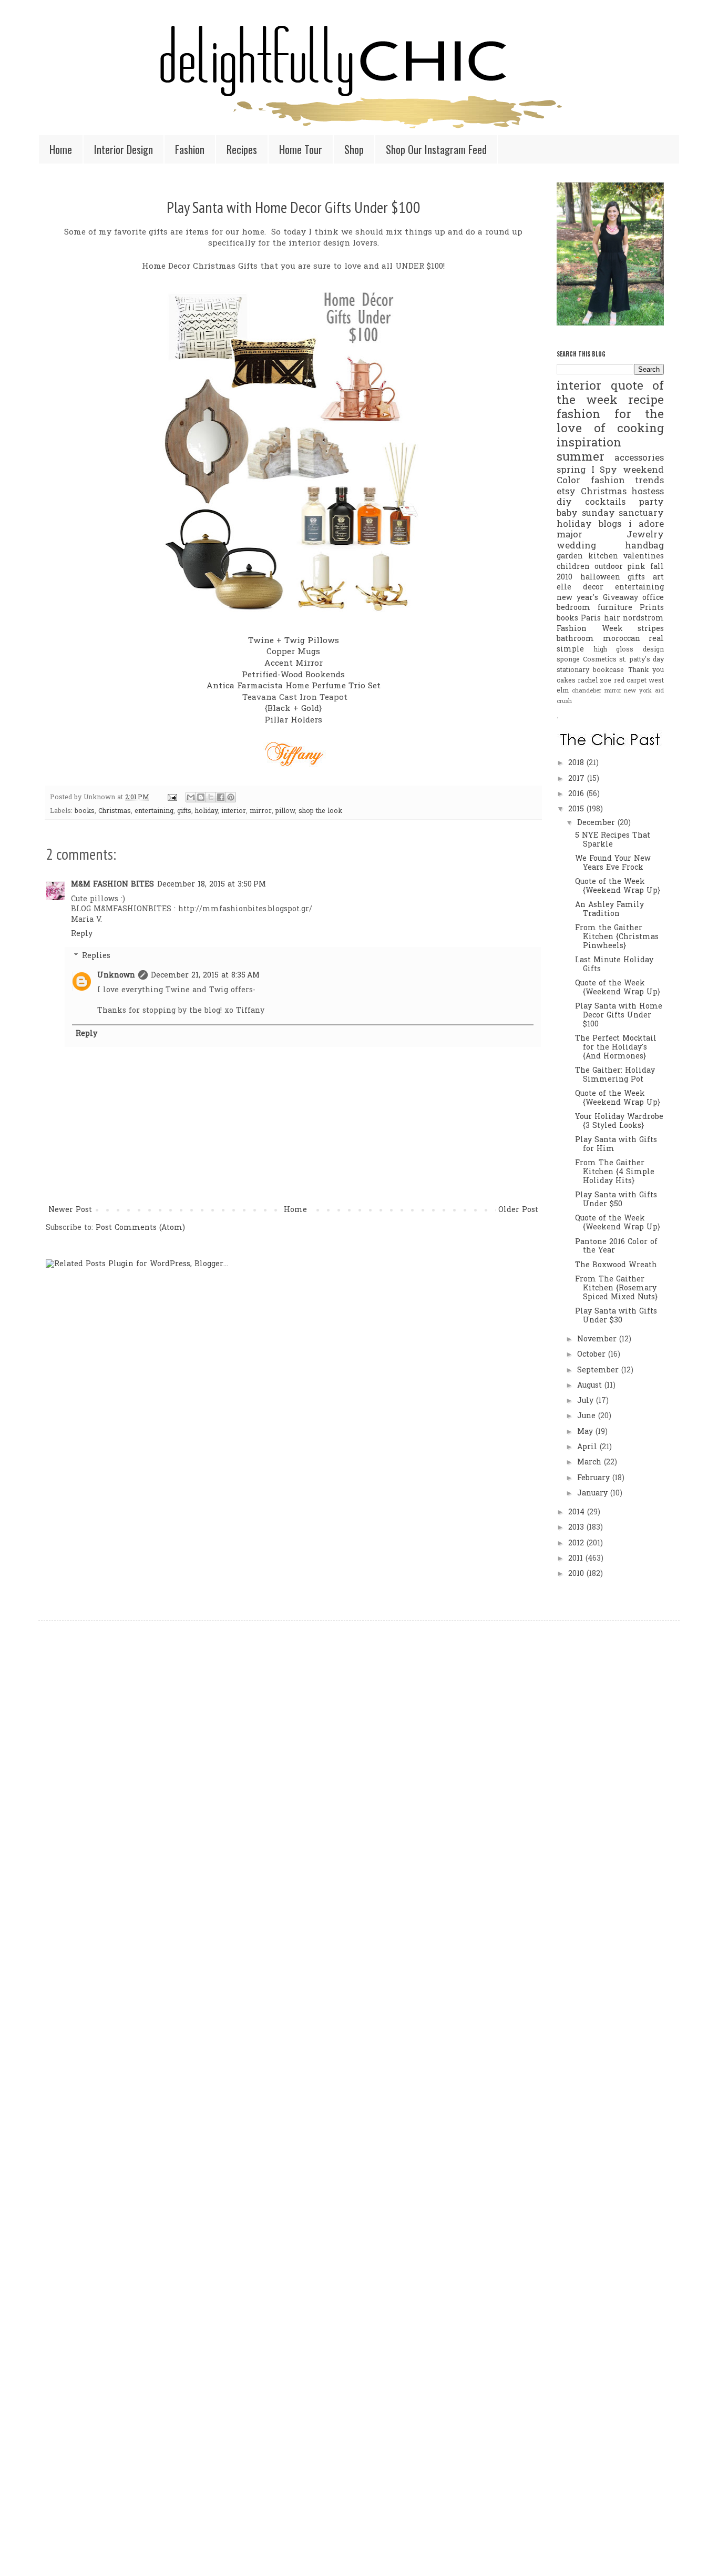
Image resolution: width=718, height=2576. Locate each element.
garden (570, 557)
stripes (651, 629)
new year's (577, 598)
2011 (577, 1559)
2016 (577, 794)
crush (564, 701)
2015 (577, 810)
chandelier (587, 691)
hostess (648, 492)
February (595, 1478)
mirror (261, 811)
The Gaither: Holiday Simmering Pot (615, 1075)
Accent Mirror (294, 664)
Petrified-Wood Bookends (293, 675)
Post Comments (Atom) (140, 1228)
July (587, 1401)
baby (567, 514)
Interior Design (124, 149)
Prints (652, 608)
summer (581, 458)
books (85, 811)
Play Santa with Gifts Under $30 (616, 1316)
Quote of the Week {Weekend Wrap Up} (618, 887)
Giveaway (620, 598)
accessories (639, 459)
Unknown (116, 976)
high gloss (614, 650)
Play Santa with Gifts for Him (616, 1145)
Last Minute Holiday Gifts (614, 965)
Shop (354, 149)
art (658, 578)
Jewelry (645, 535)
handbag (644, 546)
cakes (566, 681)
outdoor (609, 567)
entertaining (154, 811)
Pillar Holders (293, 721)
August (591, 1386)
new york (638, 691)
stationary (573, 670)
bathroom (575, 639)
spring (571, 471)
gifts (184, 811)
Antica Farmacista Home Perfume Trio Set (294, 686)
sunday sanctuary (623, 514)
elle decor (580, 588)
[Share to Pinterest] (231, 797)
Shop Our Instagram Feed (436, 149)
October (593, 1355)
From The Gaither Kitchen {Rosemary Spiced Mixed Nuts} (616, 1289)
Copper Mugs (293, 652)
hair (612, 619)
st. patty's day (642, 660)
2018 (577, 763)
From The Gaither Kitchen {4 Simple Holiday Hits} (615, 1172)
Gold (310, 709)
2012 (577, 1544)
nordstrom (643, 619)
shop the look (320, 811)
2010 (577, 1574)
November (598, 1340)
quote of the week (610, 394)
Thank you (646, 670)
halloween (600, 578)
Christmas (115, 811)
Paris (591, 619)
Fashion (190, 149)
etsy (566, 492)
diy (564, 503)
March (591, 1463)
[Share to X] (211, 797)
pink (636, 567)
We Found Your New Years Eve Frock (613, 863)
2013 (577, 1528)
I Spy (604, 471)
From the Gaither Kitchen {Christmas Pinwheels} (617, 937)
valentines (644, 557)
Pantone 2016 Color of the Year (616, 1247)
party (651, 503)
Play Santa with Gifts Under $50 (616, 1200)
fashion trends (628, 481)
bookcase (608, 670)
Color (568, 481)
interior (234, 811)
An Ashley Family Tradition (609, 910)
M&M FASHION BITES (112, 885)
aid (659, 691)
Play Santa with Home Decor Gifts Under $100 (294, 207)
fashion (578, 415)
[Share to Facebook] (221, 797)
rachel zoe (594, 681)
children (573, 567)
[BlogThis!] (201, 797)
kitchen (603, 557)
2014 (578, 1513)
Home (61, 149)
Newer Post (70, 1210)
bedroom (573, 608)
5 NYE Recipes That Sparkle (613, 840)
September (599, 1371)
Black (279, 709)
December (597, 823)
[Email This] (191, 797)
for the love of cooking (610, 422)
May (586, 1432)
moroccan (622, 639)
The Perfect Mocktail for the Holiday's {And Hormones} (616, 1048)
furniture (615, 608)
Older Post (518, 1210)
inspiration (589, 444)
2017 (578, 779)
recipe (646, 401)
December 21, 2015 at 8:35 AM (205, 976)
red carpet (630, 681)
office (653, 598)
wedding (576, 546)
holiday (206, 811)
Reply (82, 934)
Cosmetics (600, 660)
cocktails (605, 503)
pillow (285, 811)
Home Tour (301, 149)
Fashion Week (590, 629)
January (594, 1494)
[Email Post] (172, 798)
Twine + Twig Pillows (294, 641)
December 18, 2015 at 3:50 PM (212, 885)
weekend (643, 471)
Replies (96, 956)
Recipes (242, 149)
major (570, 535)
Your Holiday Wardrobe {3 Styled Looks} (619, 1122)
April (588, 1447)
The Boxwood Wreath (616, 1265)
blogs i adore (631, 525)
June (588, 1416)
